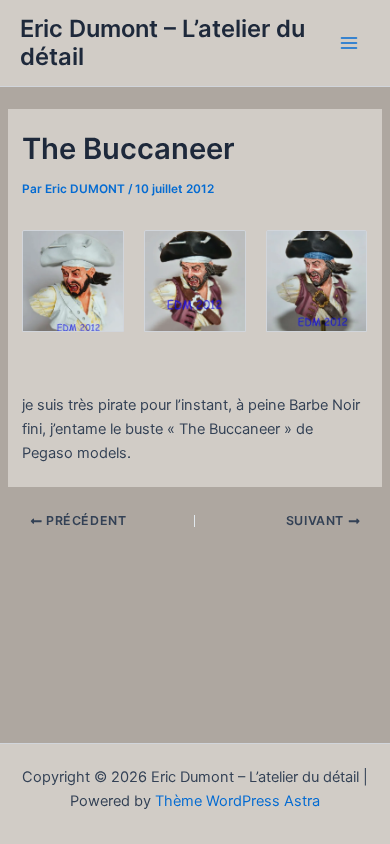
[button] (73, 281)
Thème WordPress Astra (237, 801)
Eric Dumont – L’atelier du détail (162, 42)
